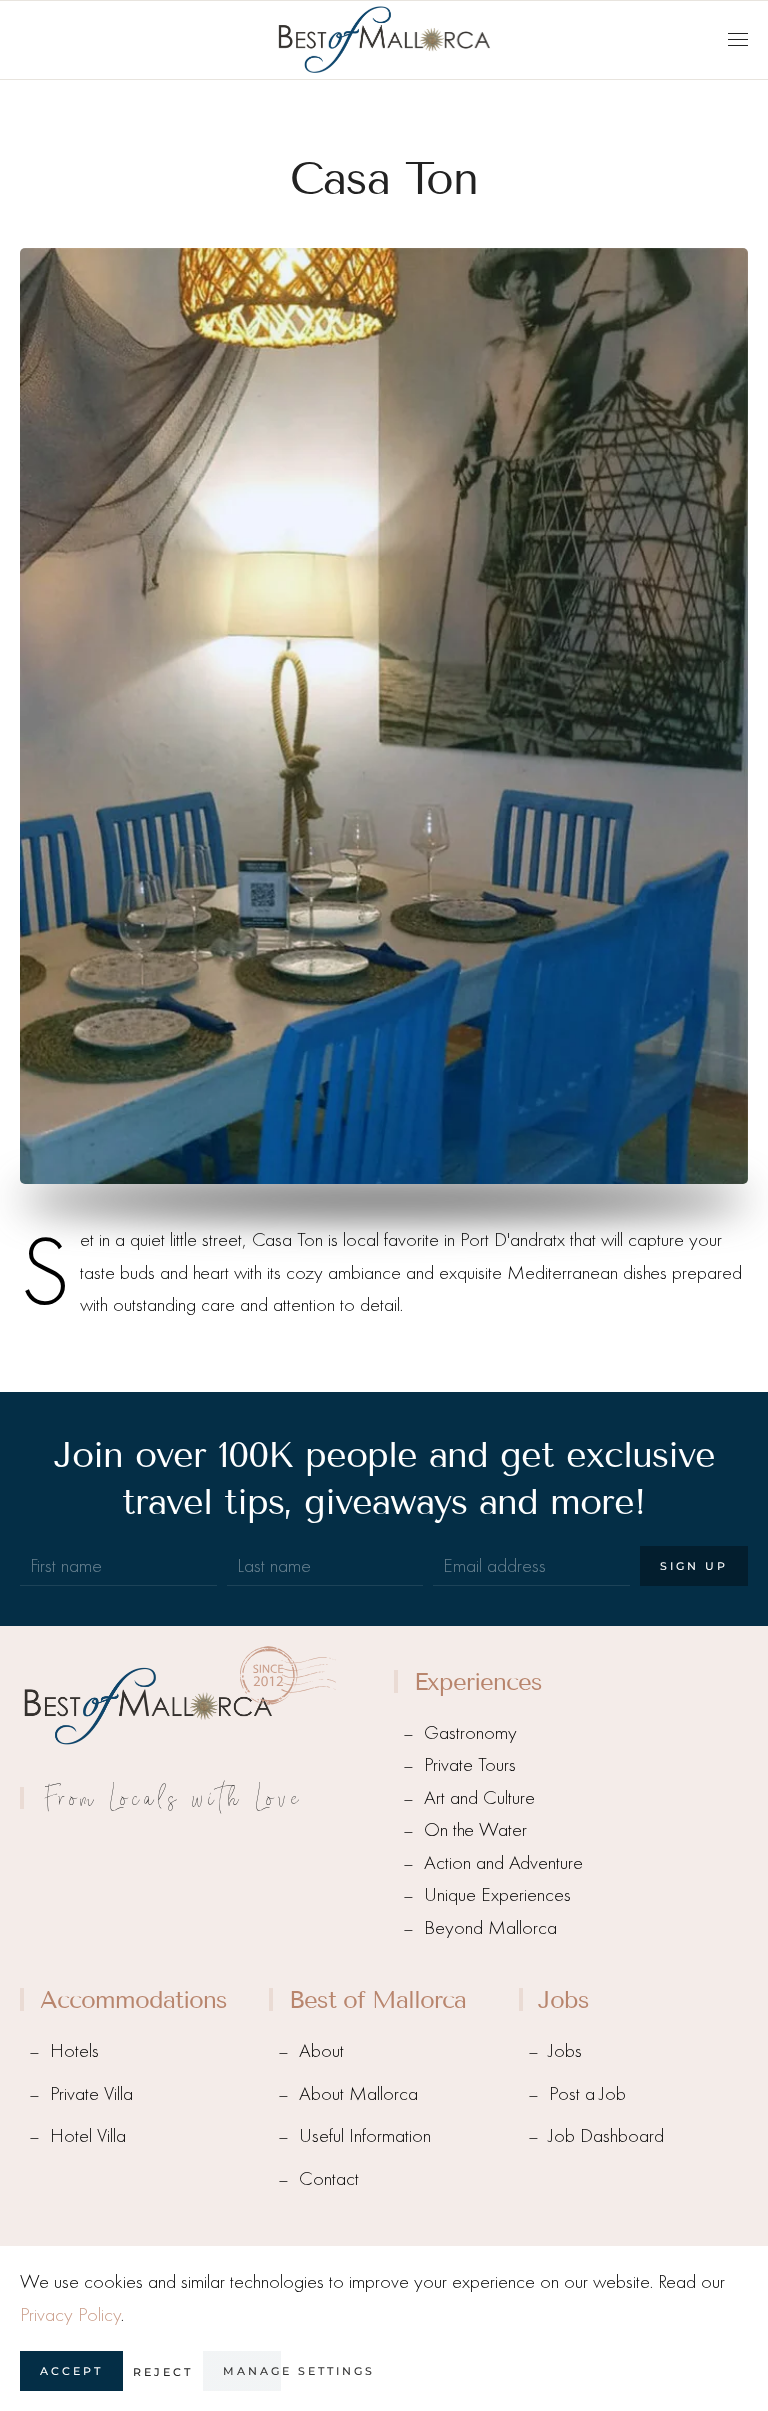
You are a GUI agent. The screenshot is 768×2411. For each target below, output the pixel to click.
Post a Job (587, 2093)
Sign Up (694, 1566)
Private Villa (91, 2093)
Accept (71, 2371)
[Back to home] (384, 40)
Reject (163, 2372)
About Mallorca (358, 2093)
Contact (329, 2178)
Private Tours (470, 1764)
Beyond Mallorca (490, 1927)
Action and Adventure (503, 1862)
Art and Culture (479, 1797)
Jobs (565, 2050)
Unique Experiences (497, 1894)
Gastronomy (470, 1732)
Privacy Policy (70, 2314)
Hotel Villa (88, 2135)
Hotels (74, 2050)
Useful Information (365, 2135)
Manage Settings (299, 2371)
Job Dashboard (606, 2135)
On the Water (475, 1829)
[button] (738, 40)
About (321, 2050)
